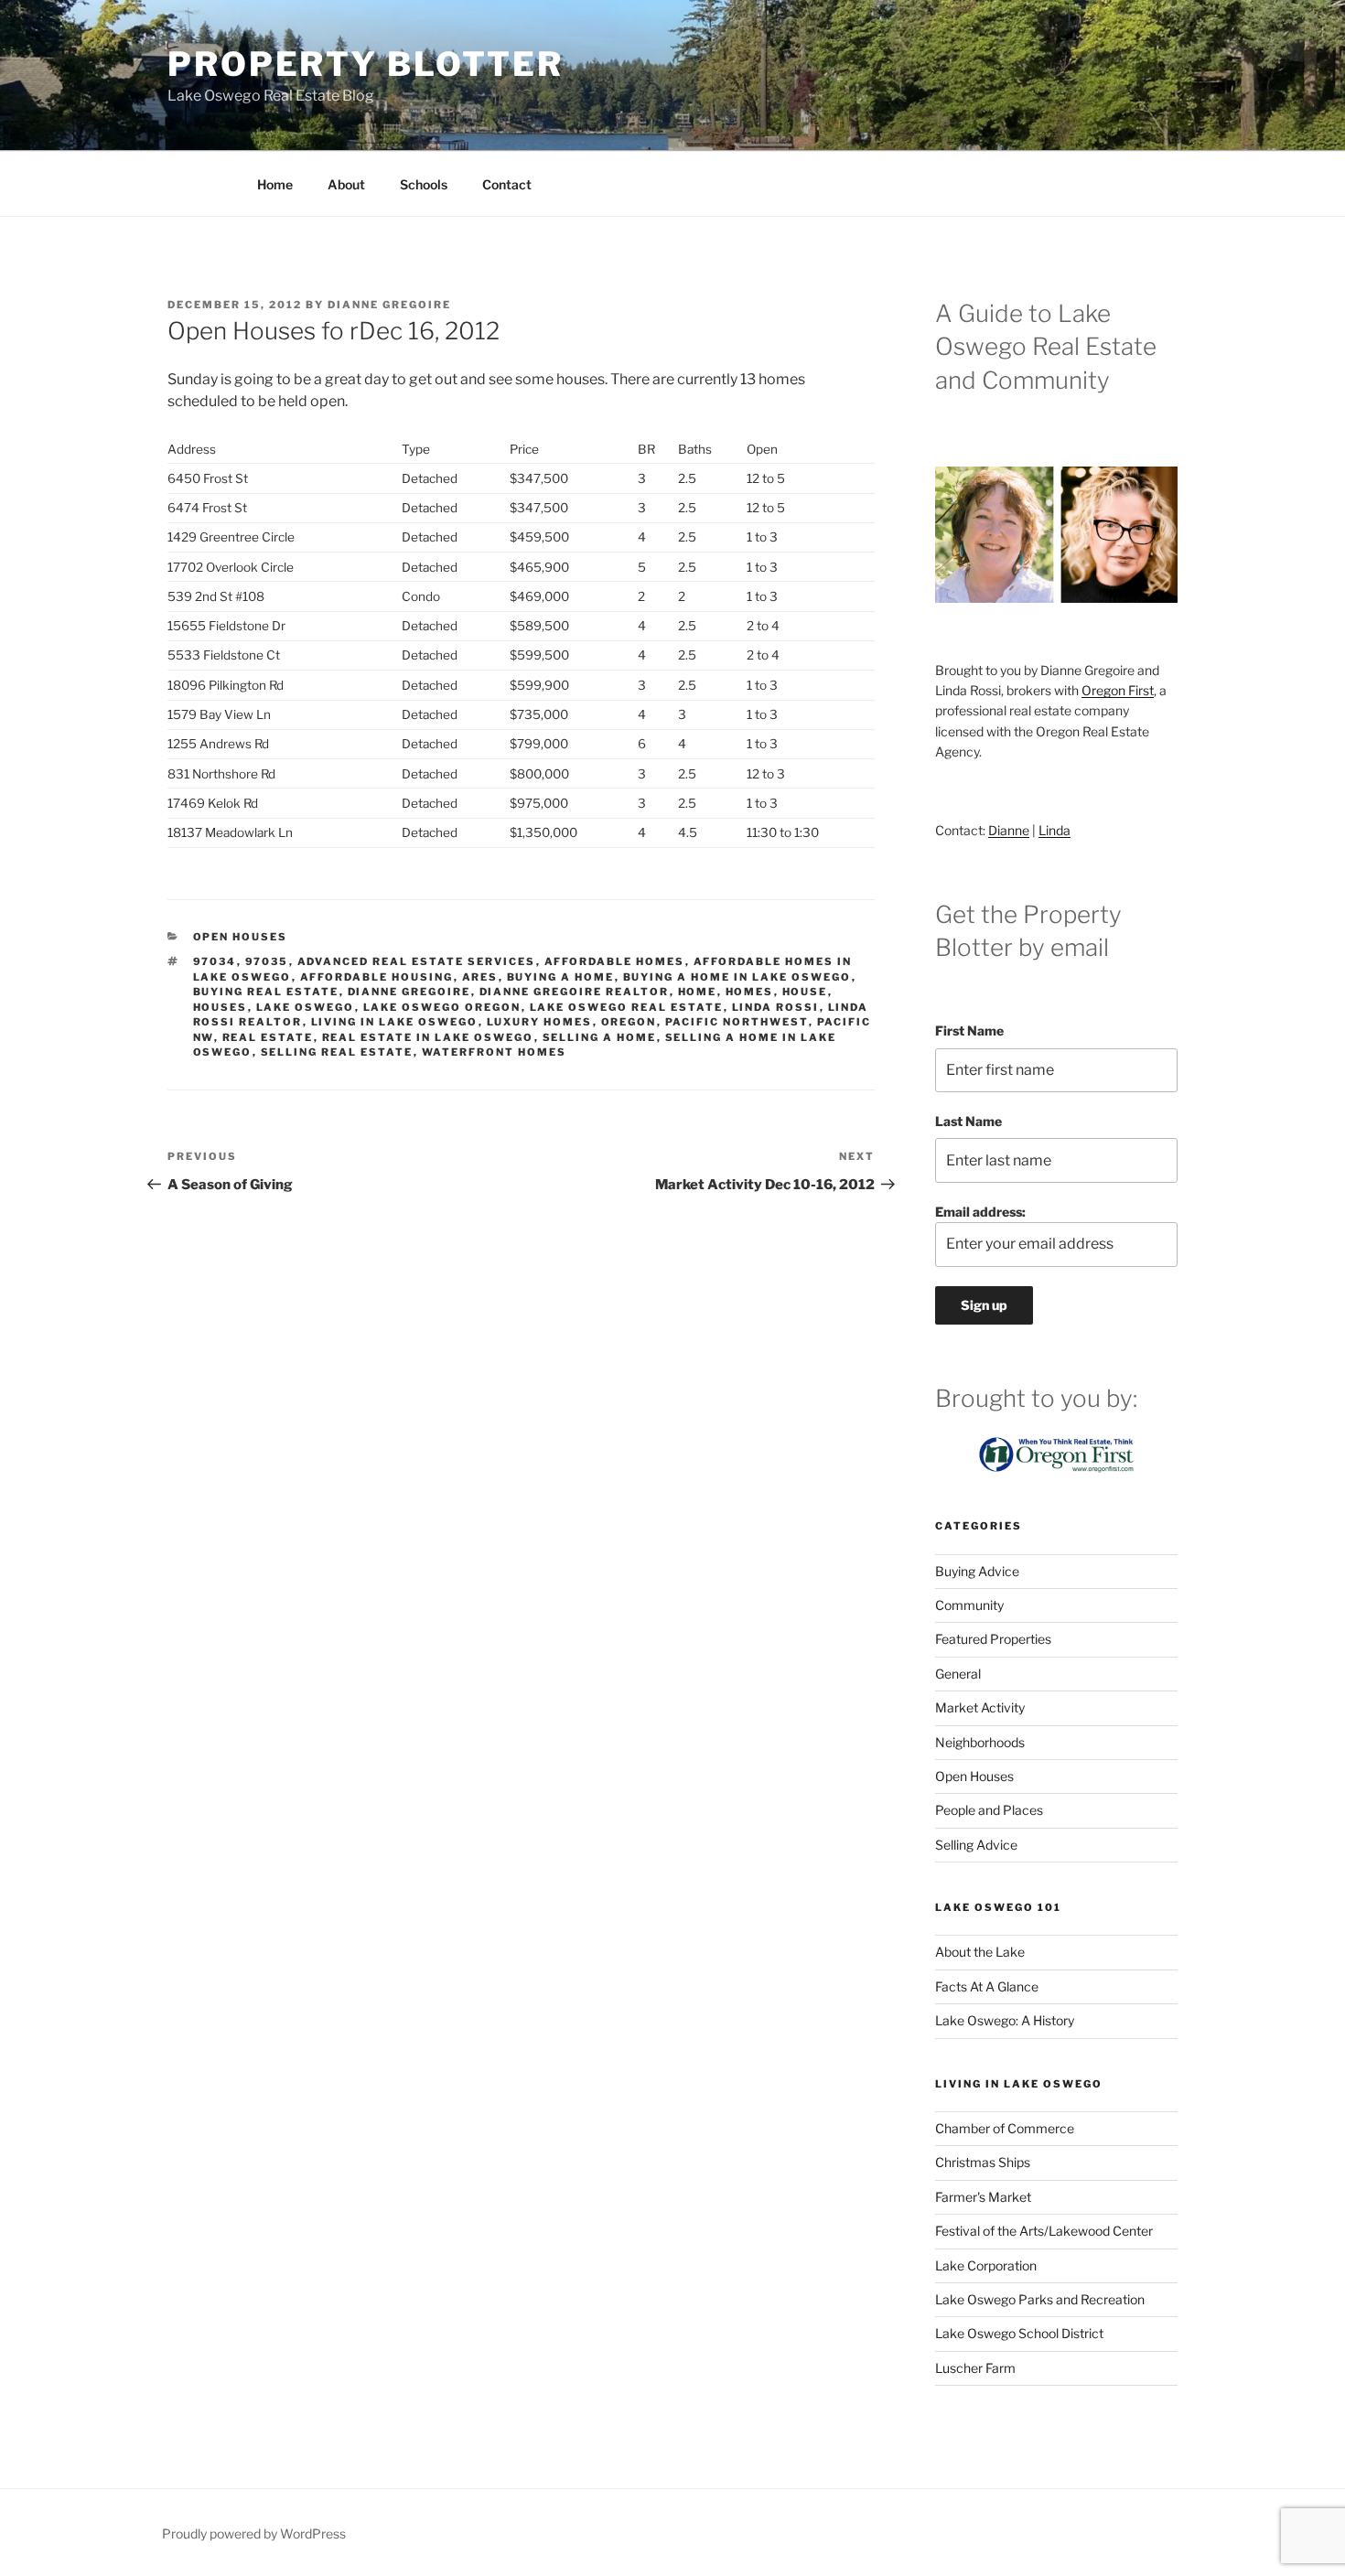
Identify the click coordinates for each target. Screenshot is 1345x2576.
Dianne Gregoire (389, 305)
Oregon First (1118, 690)
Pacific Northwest (737, 1022)
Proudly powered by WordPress (254, 2533)
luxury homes (540, 1022)
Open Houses (241, 937)
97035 (267, 961)
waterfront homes (495, 1052)
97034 (215, 961)
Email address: (980, 1212)
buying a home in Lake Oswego (737, 977)
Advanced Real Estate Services (417, 961)
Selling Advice (976, 1845)
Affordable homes (615, 961)
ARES (480, 977)
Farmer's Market (983, 2197)
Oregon (629, 1022)
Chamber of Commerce (1005, 2128)
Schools (424, 184)
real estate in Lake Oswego (428, 1037)
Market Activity (980, 1707)
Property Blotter (366, 64)
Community (969, 1605)
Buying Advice (977, 1571)
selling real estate (337, 1052)
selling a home (600, 1037)
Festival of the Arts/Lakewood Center (1044, 2231)
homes (750, 992)
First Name (969, 1030)
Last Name (968, 1121)
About (346, 184)
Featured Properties (993, 1639)
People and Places (989, 1810)
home (698, 992)
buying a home (561, 977)
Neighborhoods (980, 1742)
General (958, 1674)
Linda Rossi (776, 1007)
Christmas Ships (983, 2162)
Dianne (1009, 830)
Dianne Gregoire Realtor (575, 992)
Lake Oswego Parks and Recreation (1040, 2299)
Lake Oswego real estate (627, 1007)
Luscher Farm (975, 2368)
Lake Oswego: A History (1005, 2020)
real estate (268, 1037)
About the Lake (980, 1952)
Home (275, 184)
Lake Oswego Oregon (442, 1007)
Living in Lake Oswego (395, 1022)
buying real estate (266, 992)
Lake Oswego (306, 1007)
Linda (1054, 830)
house (805, 992)
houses (221, 1007)
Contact (507, 184)
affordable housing (377, 977)
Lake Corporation (986, 2265)
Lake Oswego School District (1019, 2333)
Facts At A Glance (987, 1986)
